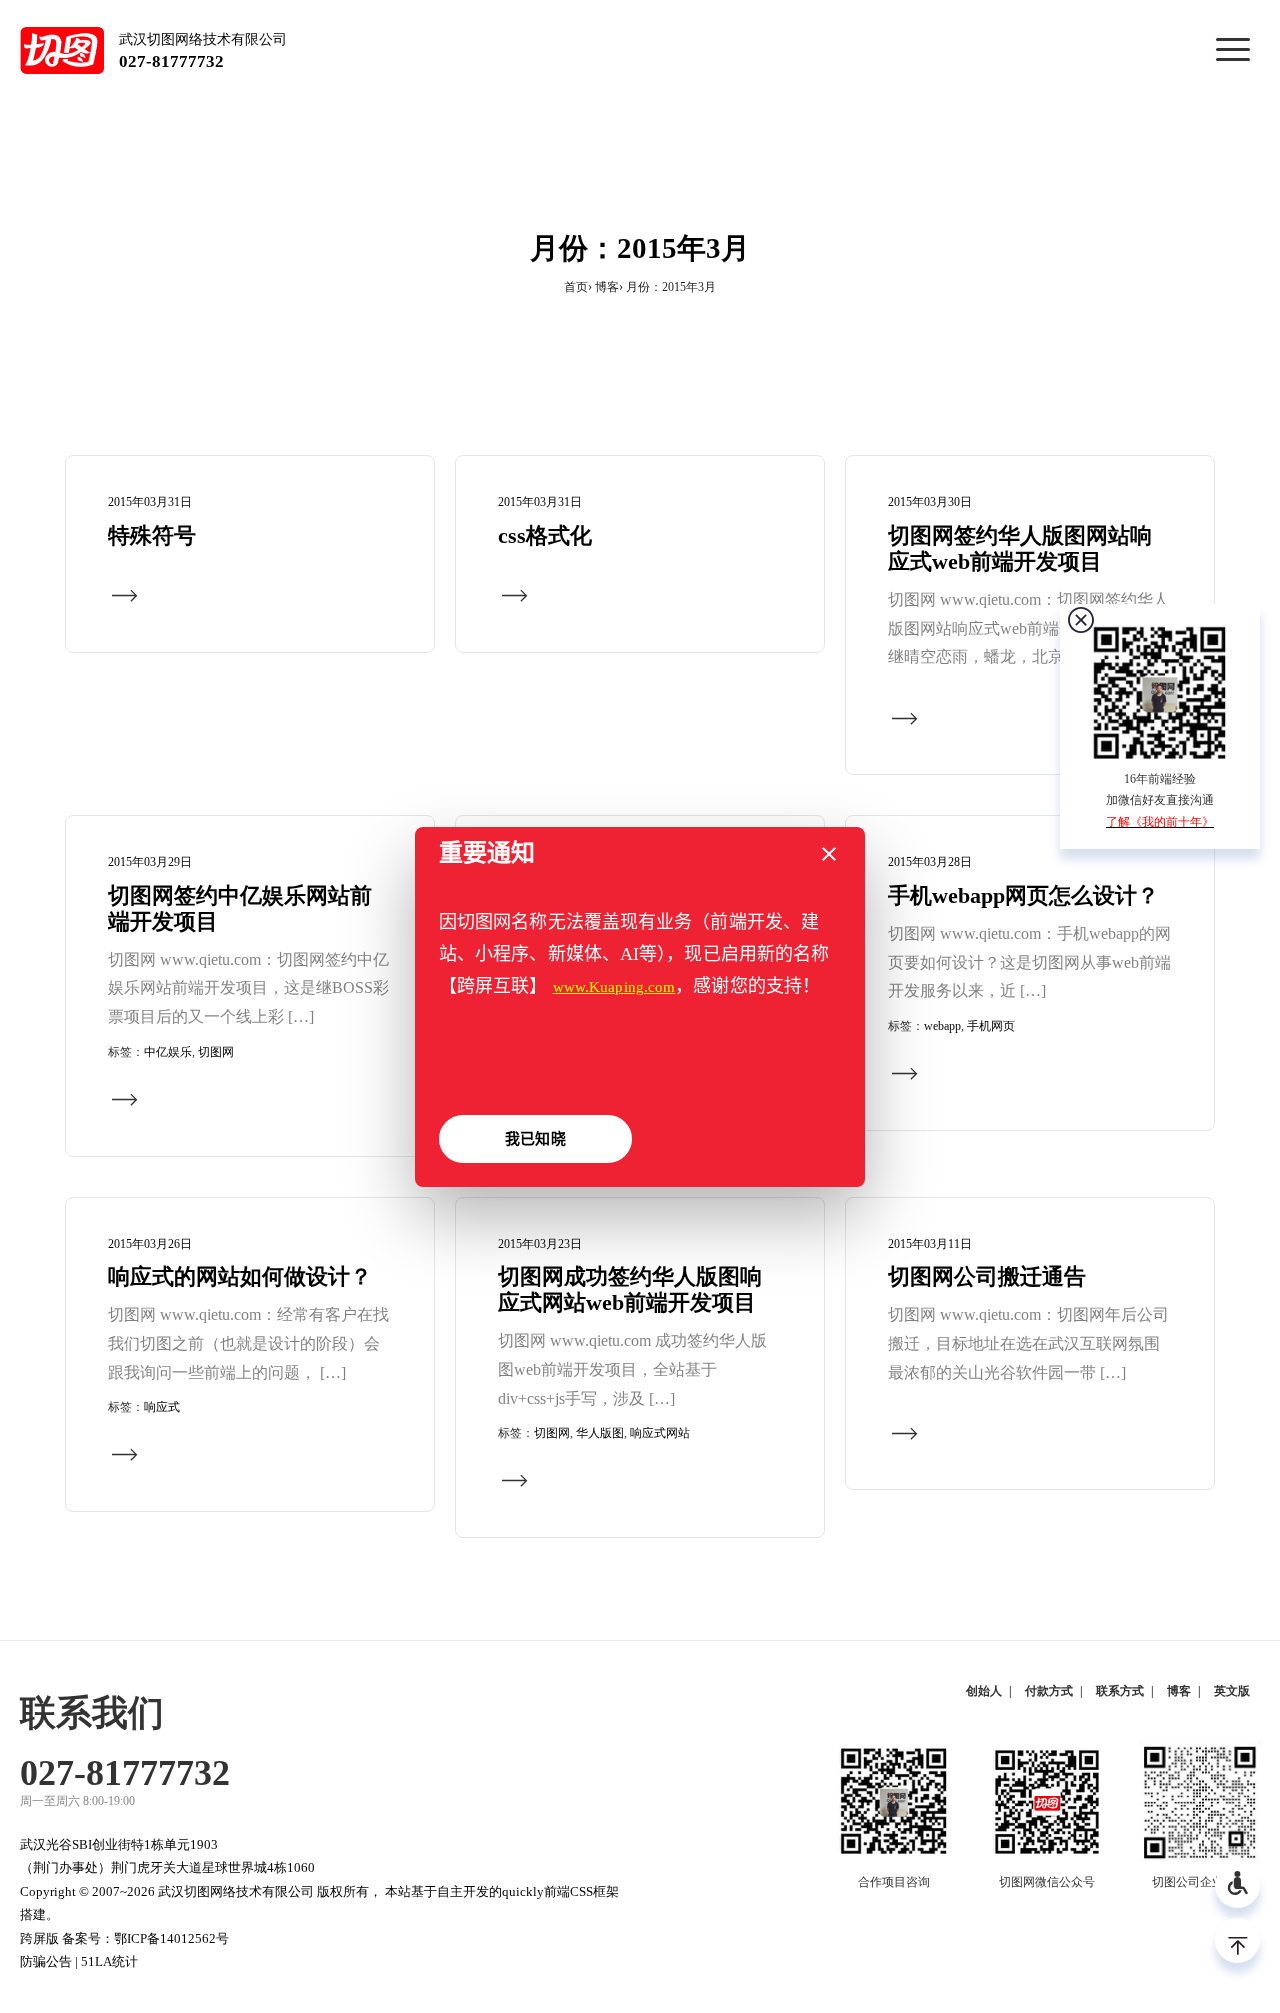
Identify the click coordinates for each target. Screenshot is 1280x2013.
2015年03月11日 (930, 1244)
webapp (942, 1026)
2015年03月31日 (150, 502)
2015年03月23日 (540, 1244)
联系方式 (1120, 1691)
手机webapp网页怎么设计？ (1023, 896)
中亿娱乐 (168, 1052)
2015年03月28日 (930, 862)
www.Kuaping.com (614, 987)
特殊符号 (152, 536)
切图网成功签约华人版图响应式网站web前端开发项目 (630, 1290)
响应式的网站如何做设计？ (240, 1277)
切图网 (216, 1052)
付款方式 (1049, 1691)
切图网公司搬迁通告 (987, 1277)
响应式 (162, 1407)
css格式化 (545, 536)
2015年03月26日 (150, 1244)
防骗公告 (46, 1961)
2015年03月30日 (930, 502)
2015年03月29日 (150, 862)
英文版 (1232, 1691)
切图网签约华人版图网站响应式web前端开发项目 (1020, 549)
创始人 (984, 1691)
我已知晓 (535, 1138)
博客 (607, 287)
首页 (576, 287)
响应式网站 (660, 1433)
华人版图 (600, 1433)
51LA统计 (109, 1961)
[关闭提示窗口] (829, 854)
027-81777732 (171, 61)
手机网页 (991, 1026)
